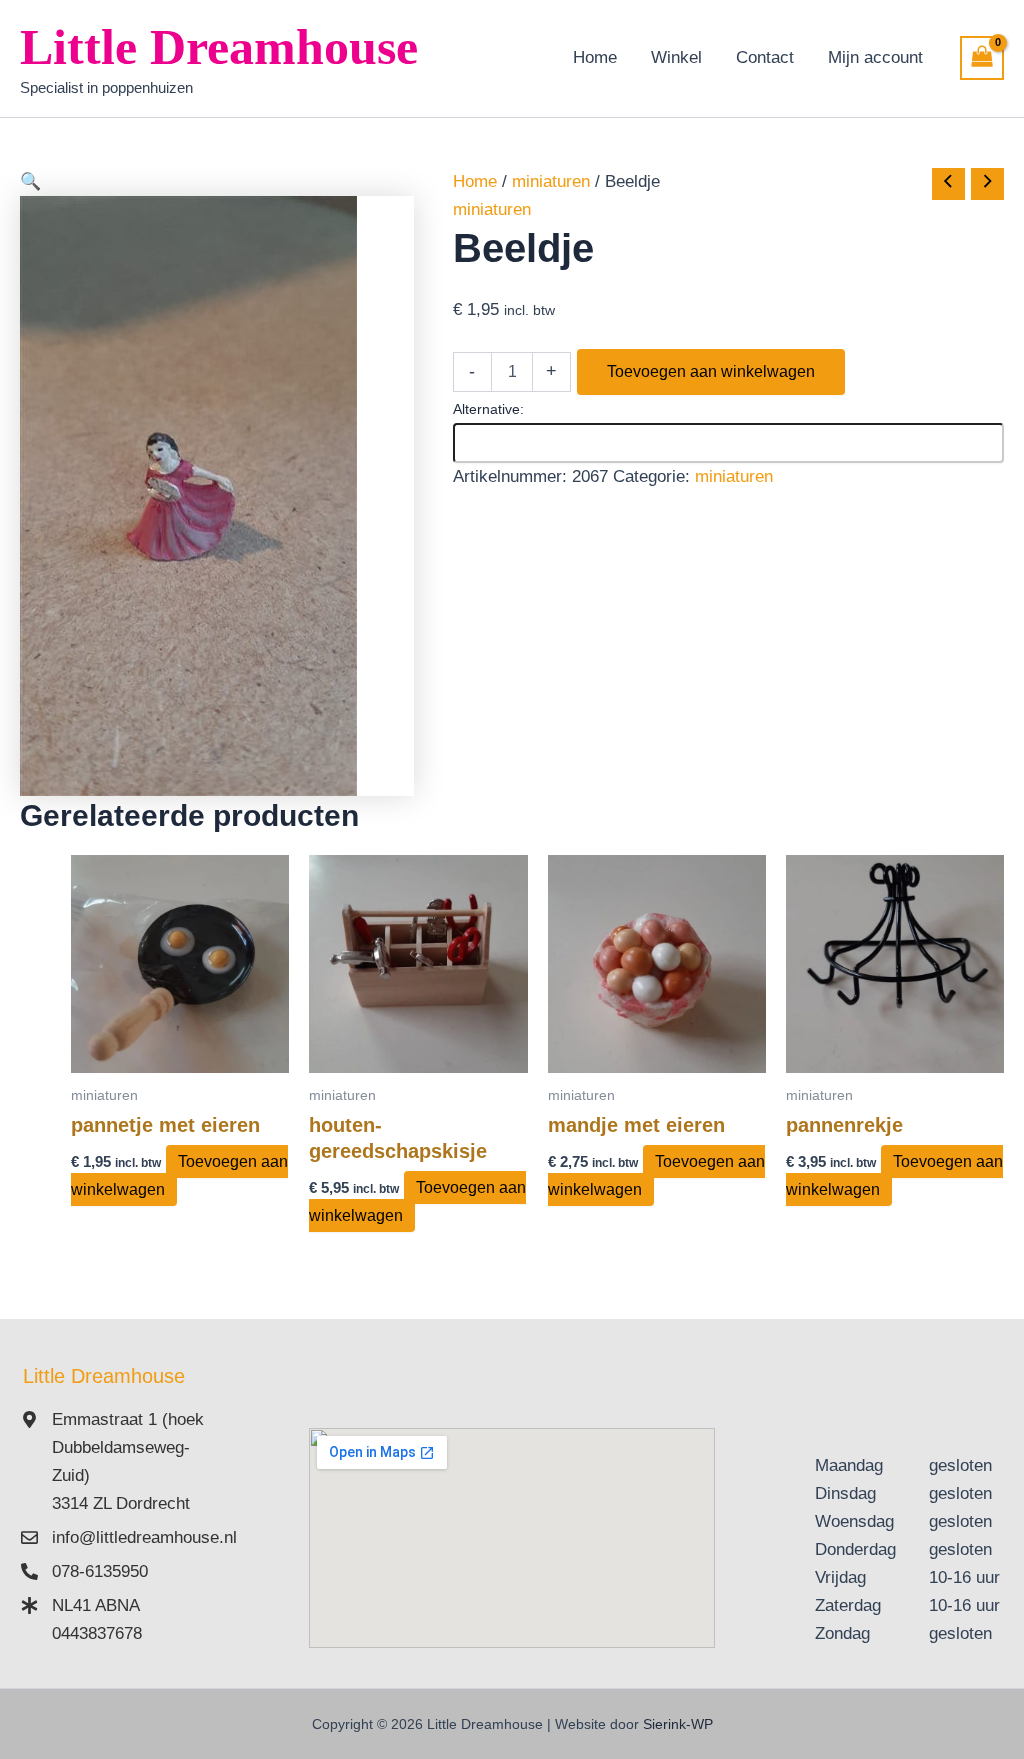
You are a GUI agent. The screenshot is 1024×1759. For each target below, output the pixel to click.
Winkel (676, 57)
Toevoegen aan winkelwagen (711, 371)
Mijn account (875, 57)
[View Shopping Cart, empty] (982, 58)
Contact (765, 57)
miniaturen (551, 181)
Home (595, 57)
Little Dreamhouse (219, 47)
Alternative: (488, 409)
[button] (217, 182)
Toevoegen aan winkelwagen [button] (179, 1175)
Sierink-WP (678, 1724)
